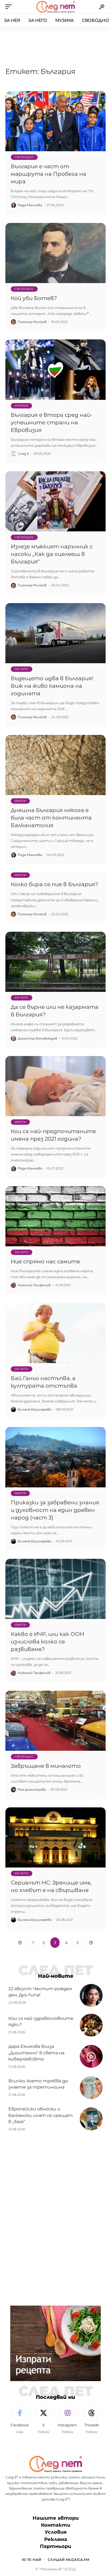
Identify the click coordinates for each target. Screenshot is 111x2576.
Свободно (24, 157)
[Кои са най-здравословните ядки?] (91, 2025)
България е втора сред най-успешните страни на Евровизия (52, 422)
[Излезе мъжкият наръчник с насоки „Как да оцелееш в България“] (55, 501)
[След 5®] (55, 7)
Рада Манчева (30, 205)
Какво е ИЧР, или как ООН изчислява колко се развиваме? (47, 1642)
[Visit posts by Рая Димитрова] (13, 1790)
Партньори (55, 2546)
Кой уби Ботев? (34, 298)
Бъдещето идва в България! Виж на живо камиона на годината (52, 686)
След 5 (23, 454)
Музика (21, 406)
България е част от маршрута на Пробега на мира (48, 174)
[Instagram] (68, 2420)
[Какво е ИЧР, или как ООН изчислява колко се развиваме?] (55, 1589)
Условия (56, 2532)
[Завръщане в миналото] (55, 1721)
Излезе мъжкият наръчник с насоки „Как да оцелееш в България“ (52, 554)
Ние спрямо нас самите (45, 1261)
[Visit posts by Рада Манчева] (13, 205)
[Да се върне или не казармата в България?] (55, 962)
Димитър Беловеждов (37, 1038)
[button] (10, 7)
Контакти (56, 2525)
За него (22, 669)
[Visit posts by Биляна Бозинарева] (13, 1409)
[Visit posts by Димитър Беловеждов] (13, 1038)
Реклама (56, 2539)
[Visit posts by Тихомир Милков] (13, 322)
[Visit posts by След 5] (13, 454)
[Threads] (91, 2420)
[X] (44, 2420)
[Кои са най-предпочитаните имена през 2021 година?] (55, 1086)
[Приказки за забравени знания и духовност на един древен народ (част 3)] (55, 1457)
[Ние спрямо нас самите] (55, 1216)
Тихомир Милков (32, 322)
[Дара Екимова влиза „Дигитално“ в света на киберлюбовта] (91, 2056)
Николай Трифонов (34, 1285)
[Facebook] (20, 2420)
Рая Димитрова (32, 1789)
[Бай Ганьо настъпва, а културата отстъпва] (55, 1333)
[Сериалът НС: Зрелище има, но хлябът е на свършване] (55, 1837)
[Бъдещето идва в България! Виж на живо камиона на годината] (55, 633)
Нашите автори (56, 2518)
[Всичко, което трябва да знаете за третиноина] (91, 2088)
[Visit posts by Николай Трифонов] (13, 1285)
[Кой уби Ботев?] (55, 253)
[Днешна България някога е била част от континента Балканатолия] (55, 765)
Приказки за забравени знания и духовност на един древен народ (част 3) (55, 1510)
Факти (20, 801)
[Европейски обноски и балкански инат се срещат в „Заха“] (91, 2119)
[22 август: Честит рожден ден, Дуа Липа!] (91, 1995)
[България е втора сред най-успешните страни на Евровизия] (55, 369)
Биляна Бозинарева (35, 1409)
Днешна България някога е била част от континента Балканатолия (51, 818)
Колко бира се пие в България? (54, 884)
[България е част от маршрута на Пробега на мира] (55, 121)
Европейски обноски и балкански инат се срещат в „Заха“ (41, 2115)
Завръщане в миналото (46, 1766)
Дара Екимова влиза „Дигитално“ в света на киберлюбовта (36, 2053)
